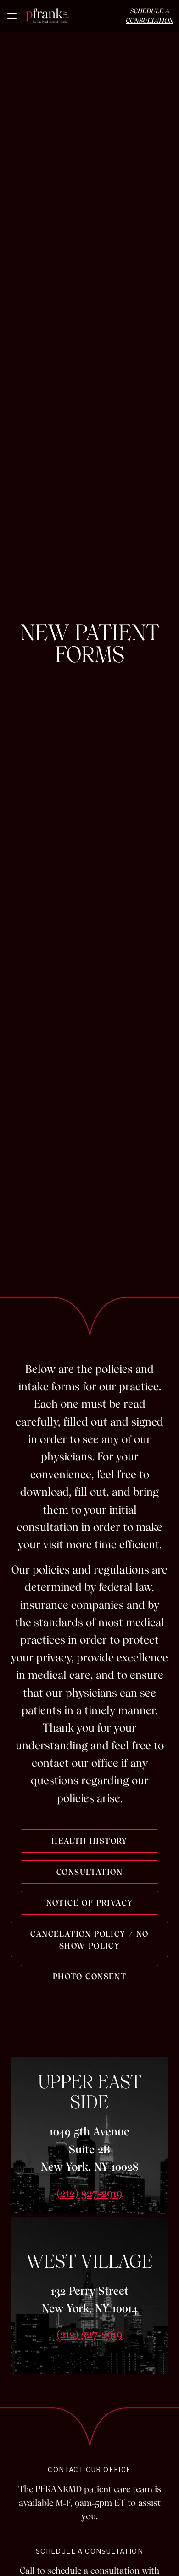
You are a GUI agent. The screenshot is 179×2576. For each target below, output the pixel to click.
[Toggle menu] (12, 16)
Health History (89, 1841)
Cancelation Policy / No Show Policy (89, 1940)
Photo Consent (89, 1976)
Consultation (89, 1872)
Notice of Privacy (90, 1903)
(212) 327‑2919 (90, 2193)
